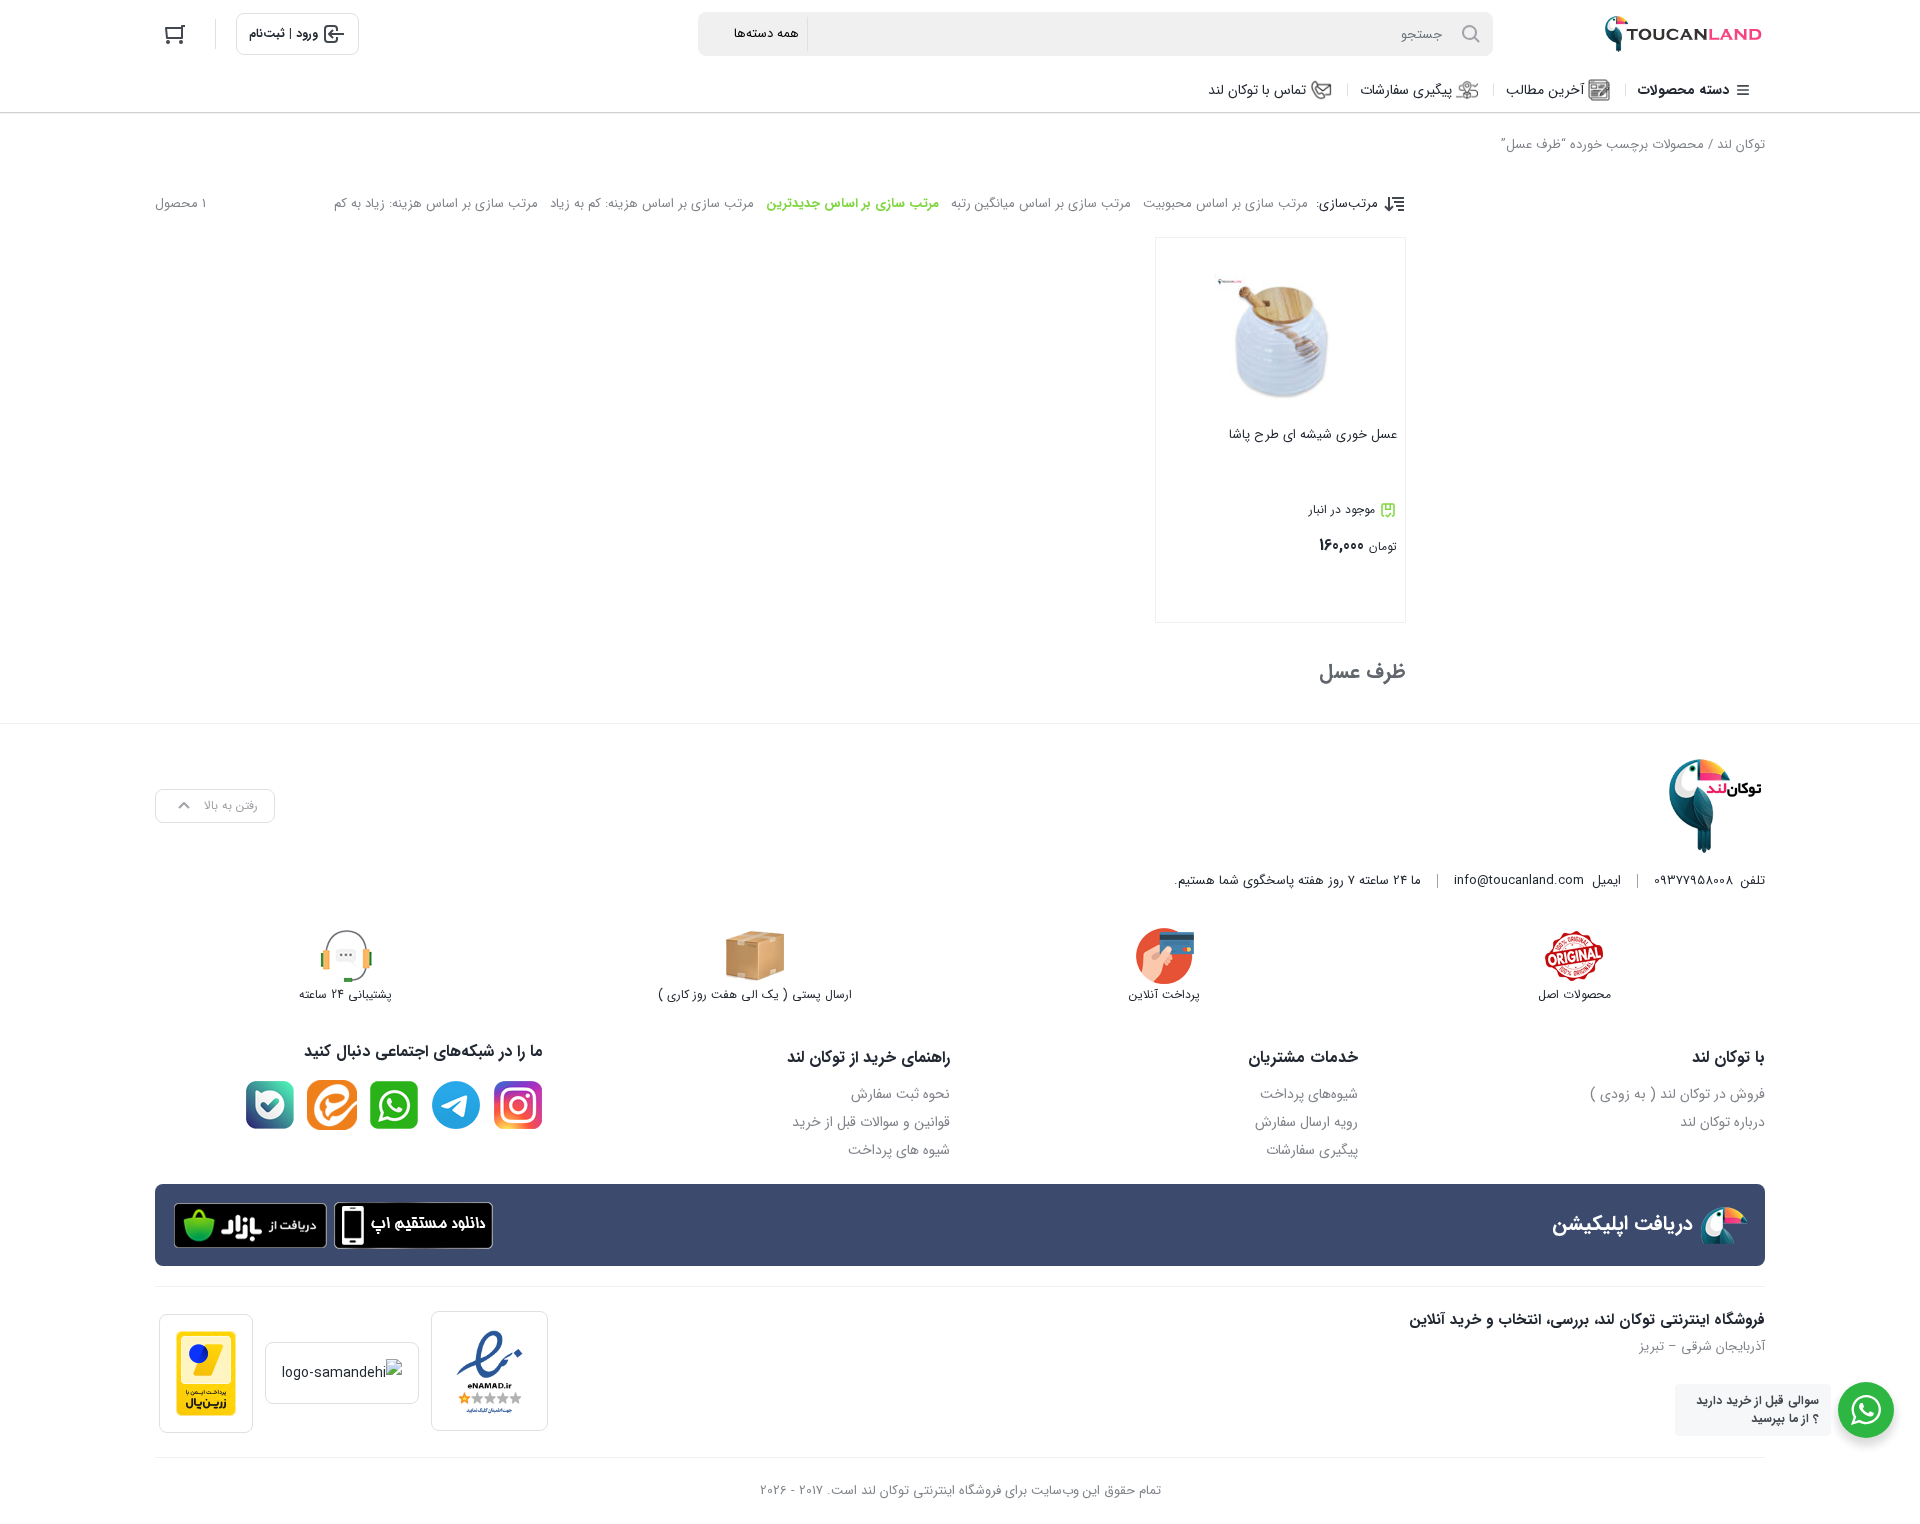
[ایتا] (332, 1105)
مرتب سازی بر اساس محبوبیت (1225, 203)
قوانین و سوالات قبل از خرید (871, 1122)
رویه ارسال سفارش (1306, 1122)
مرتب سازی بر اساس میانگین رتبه (1041, 203)
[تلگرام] (456, 1105)
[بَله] (270, 1105)
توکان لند (1741, 144)
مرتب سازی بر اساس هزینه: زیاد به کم (436, 203)
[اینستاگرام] (518, 1105)
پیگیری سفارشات (1312, 1150)
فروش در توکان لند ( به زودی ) (1677, 1094)
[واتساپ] (394, 1105)
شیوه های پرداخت (899, 1150)
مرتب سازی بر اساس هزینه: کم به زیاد (652, 203)
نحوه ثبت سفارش (900, 1094)
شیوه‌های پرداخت (1309, 1094)
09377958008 (1693, 880)
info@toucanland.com (1519, 880)
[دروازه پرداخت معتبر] (206, 1373)
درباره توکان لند (1722, 1122)
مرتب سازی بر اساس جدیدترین (852, 203)
